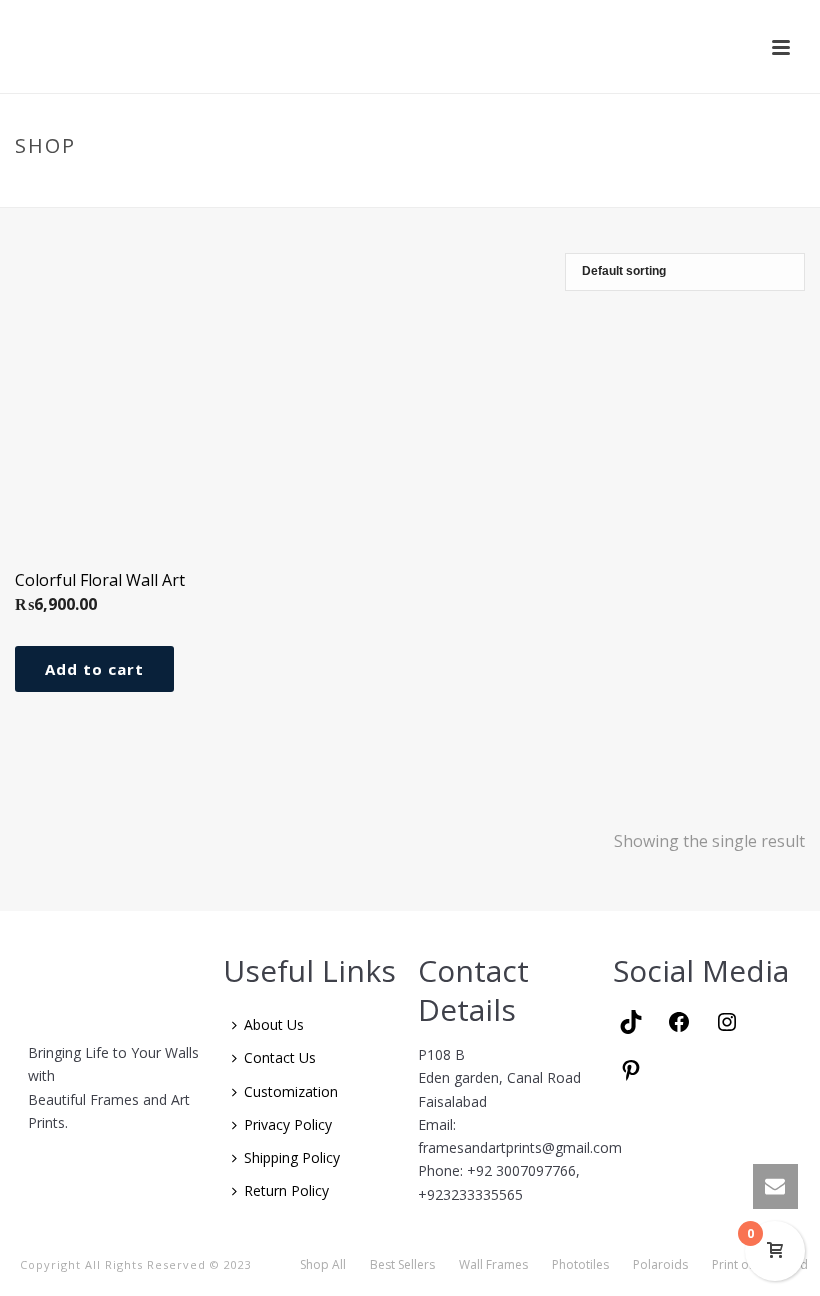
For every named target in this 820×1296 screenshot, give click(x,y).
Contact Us (280, 1057)
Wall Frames (493, 1265)
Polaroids (660, 1265)
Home (630, 188)
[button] (94, 669)
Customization (291, 1091)
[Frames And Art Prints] (412, 46)
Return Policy (286, 1190)
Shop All (323, 1265)
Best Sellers (402, 1265)
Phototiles (580, 1265)
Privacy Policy (288, 1124)
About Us (274, 1024)
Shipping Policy (292, 1157)
